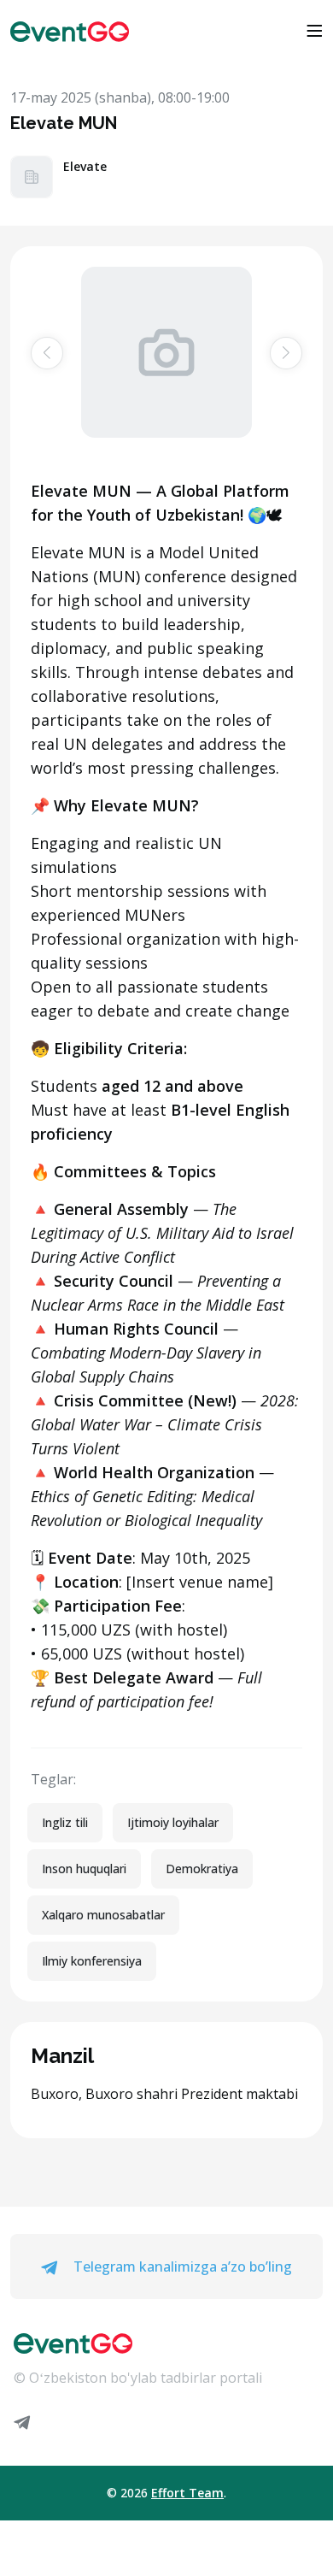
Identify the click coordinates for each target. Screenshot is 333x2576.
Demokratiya (202, 1869)
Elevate (85, 166)
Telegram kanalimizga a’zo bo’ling (181, 2267)
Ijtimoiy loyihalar (173, 1822)
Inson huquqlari (84, 1869)
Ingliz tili (65, 1822)
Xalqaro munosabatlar (103, 1915)
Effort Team (187, 2493)
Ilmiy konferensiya (92, 1961)
